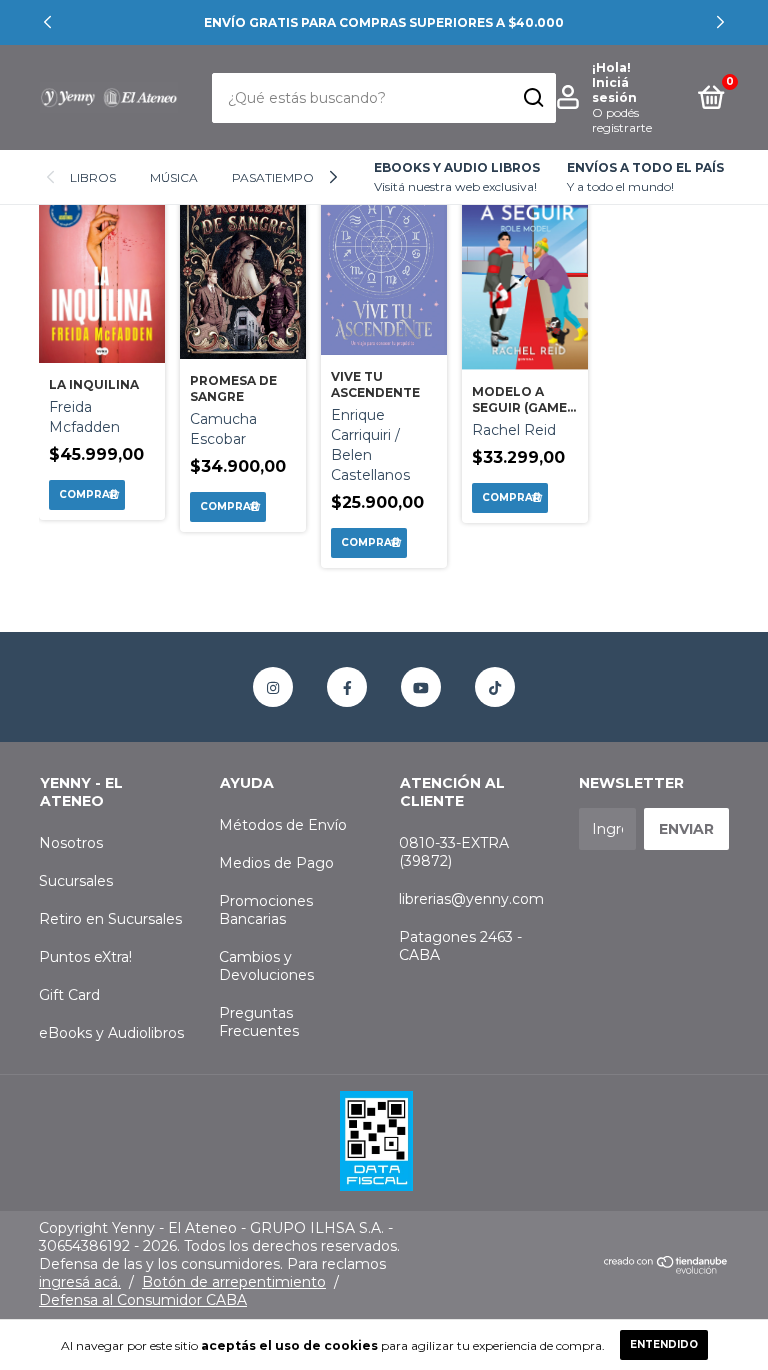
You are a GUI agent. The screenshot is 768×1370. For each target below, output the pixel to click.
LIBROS (93, 177)
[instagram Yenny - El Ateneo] (273, 687)
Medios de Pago (276, 863)
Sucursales (76, 881)
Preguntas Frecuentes (259, 1022)
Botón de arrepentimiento (234, 1282)
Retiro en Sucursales (110, 919)
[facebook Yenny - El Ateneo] (347, 687)
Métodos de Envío (283, 825)
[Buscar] (532, 98)
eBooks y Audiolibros (111, 1033)
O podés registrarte (622, 120)
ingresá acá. (80, 1282)
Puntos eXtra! (85, 957)
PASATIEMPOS (276, 177)
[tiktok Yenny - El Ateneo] (495, 687)
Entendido (664, 1344)
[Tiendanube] (666, 1269)
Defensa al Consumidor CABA (143, 1300)
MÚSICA (174, 177)
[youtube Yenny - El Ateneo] (421, 687)
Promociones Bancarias (266, 910)
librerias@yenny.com (471, 899)
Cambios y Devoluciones (266, 966)
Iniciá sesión (614, 90)
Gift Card (69, 995)
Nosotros (71, 843)
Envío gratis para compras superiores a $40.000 (384, 22)
